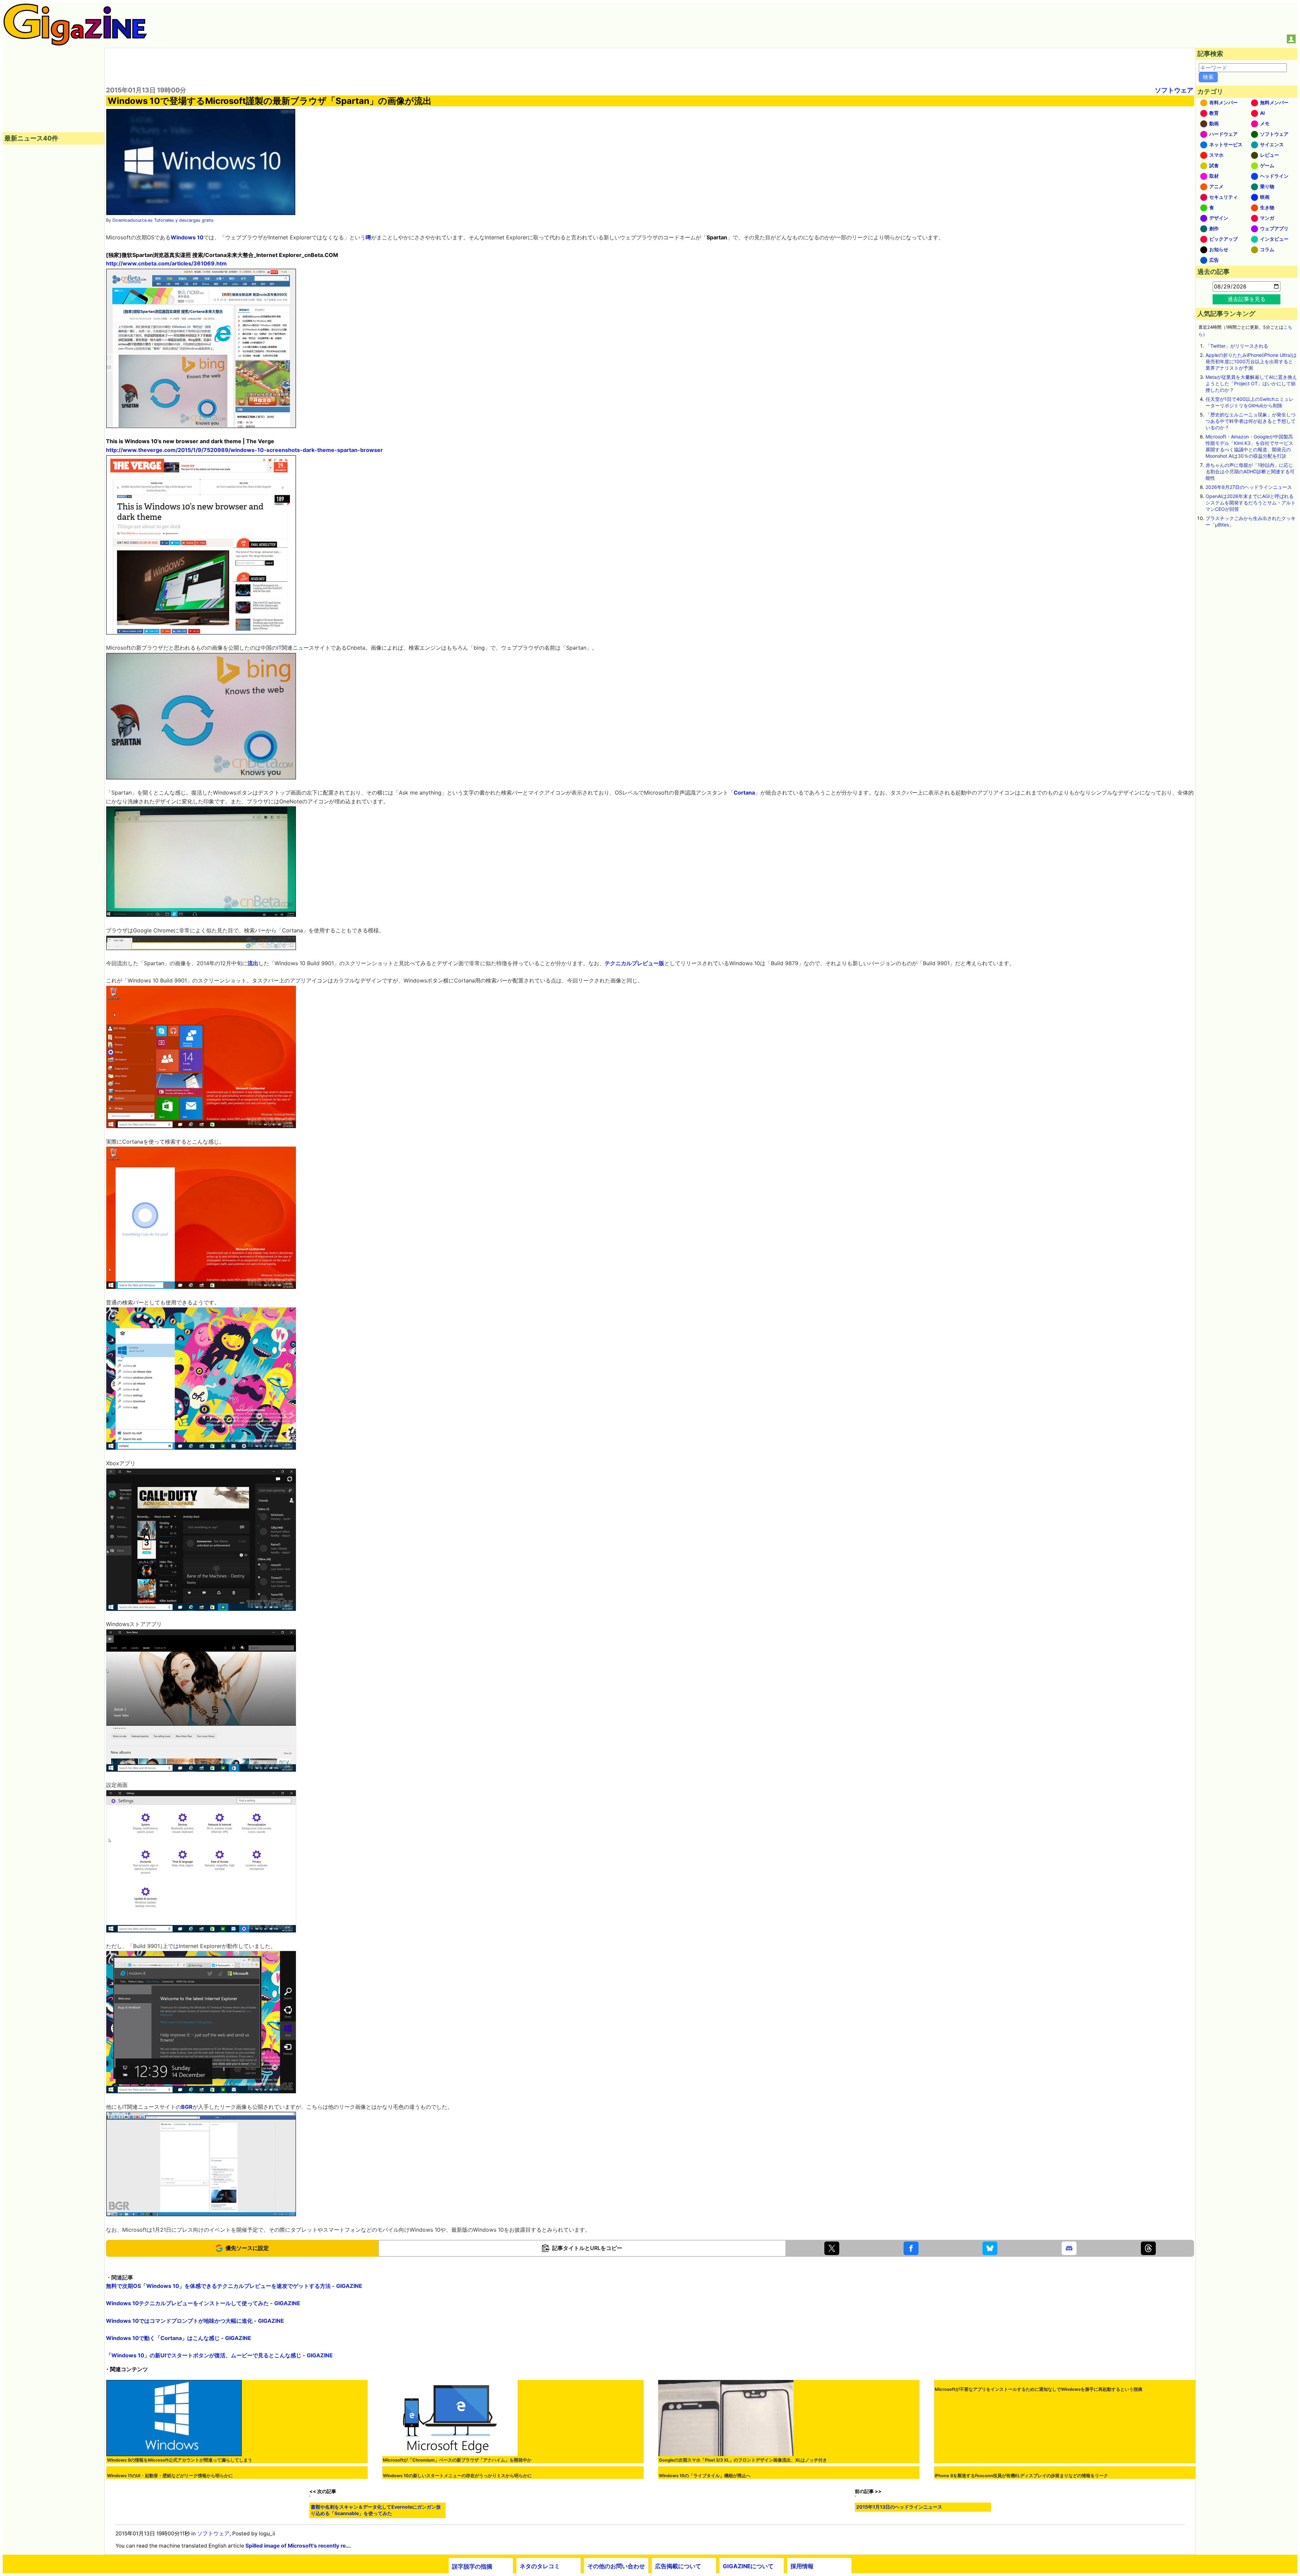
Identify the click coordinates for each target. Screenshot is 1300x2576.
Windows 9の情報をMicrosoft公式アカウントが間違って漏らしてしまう (180, 2460)
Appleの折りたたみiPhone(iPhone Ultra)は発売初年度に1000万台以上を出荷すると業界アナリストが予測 (1251, 361)
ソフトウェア (1174, 90)
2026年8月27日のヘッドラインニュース (1249, 487)
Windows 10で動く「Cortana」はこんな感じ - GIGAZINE (179, 2338)
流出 (253, 963)
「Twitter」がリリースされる (1237, 346)
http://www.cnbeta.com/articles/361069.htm (166, 263)
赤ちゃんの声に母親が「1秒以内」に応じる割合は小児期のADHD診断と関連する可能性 (1250, 471)
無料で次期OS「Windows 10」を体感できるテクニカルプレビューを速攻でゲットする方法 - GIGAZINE (234, 2286)
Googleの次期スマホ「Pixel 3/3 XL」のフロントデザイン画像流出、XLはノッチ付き (743, 2460)
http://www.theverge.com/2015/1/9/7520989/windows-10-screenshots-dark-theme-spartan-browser (244, 450)
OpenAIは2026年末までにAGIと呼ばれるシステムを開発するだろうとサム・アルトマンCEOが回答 (1251, 503)
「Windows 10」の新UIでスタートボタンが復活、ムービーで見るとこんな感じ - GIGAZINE (219, 2355)
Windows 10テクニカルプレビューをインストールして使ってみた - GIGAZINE (203, 2303)
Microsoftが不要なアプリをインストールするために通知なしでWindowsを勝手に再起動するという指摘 (1038, 2491)
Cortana (744, 793)
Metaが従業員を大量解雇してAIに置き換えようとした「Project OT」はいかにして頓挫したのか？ (1251, 383)
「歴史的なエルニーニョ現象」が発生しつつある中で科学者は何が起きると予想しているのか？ (1251, 421)
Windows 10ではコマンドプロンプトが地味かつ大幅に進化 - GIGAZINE (195, 2321)
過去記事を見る (1247, 299)
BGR (187, 2107)
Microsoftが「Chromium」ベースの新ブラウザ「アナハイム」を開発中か (457, 2460)
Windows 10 (187, 237)
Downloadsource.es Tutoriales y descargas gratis (163, 220)
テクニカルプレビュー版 (634, 963)
